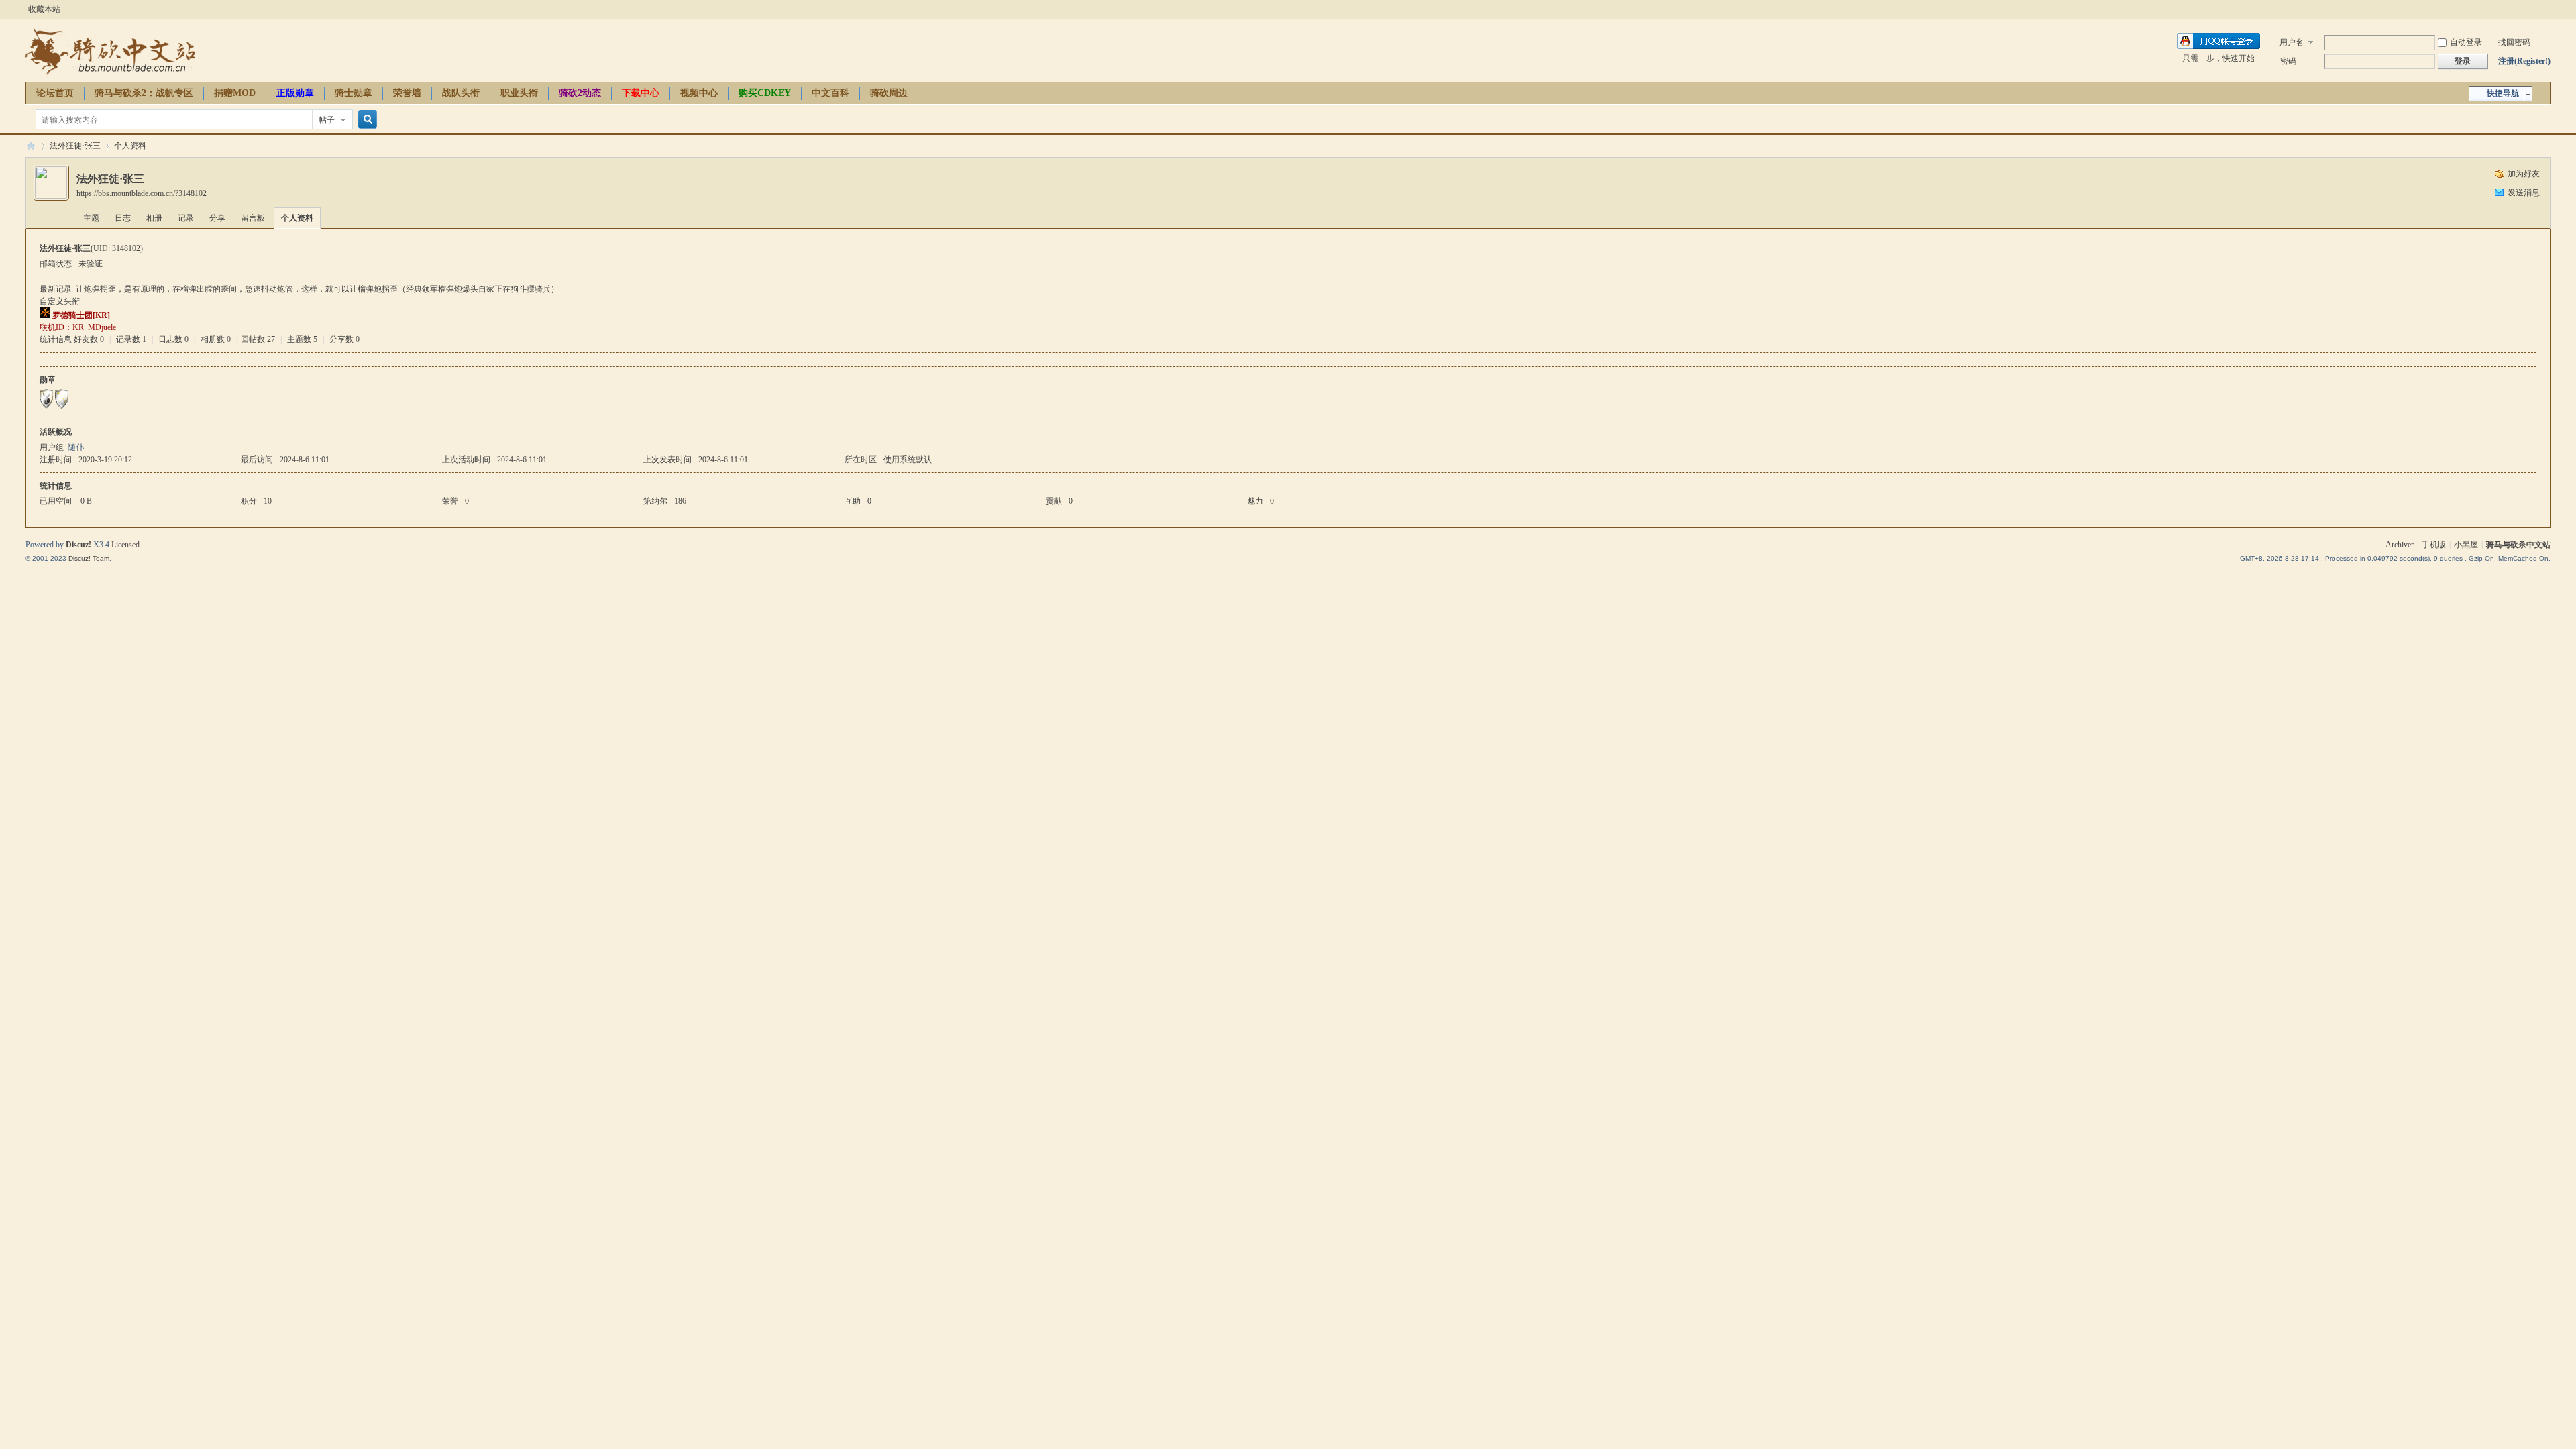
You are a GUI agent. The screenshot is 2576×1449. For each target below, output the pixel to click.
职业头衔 (519, 93)
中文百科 (830, 93)
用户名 (2292, 42)
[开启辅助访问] (2547, 9)
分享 (217, 218)
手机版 (2434, 545)
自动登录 (2466, 42)
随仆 (76, 447)
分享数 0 (344, 339)
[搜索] (366, 120)
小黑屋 (2466, 545)
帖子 (327, 120)
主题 (91, 218)
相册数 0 (216, 339)
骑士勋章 (354, 93)
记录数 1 (131, 339)
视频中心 (699, 93)
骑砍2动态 (580, 93)
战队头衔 (461, 93)
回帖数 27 (258, 339)
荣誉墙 (407, 93)
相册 (154, 218)
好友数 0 (89, 339)
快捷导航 (2503, 93)
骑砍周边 (889, 93)
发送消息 (2524, 193)
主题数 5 (302, 339)
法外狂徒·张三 (75, 146)
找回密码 (2514, 42)
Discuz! (78, 545)
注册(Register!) (2524, 61)
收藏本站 (44, 9)
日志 (123, 218)
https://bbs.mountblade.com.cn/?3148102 (142, 193)
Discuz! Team (89, 558)
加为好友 (2524, 174)
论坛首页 (55, 93)
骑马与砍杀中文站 (2518, 545)
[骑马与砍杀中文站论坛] (110, 74)
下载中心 (641, 93)
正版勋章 (295, 93)
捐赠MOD (235, 93)
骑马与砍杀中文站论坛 (31, 146)
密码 (2288, 61)
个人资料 (297, 218)
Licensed (125, 545)
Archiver (2400, 545)
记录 (186, 218)
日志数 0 (173, 339)
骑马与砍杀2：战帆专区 (144, 93)
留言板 (253, 218)
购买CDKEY (765, 93)
